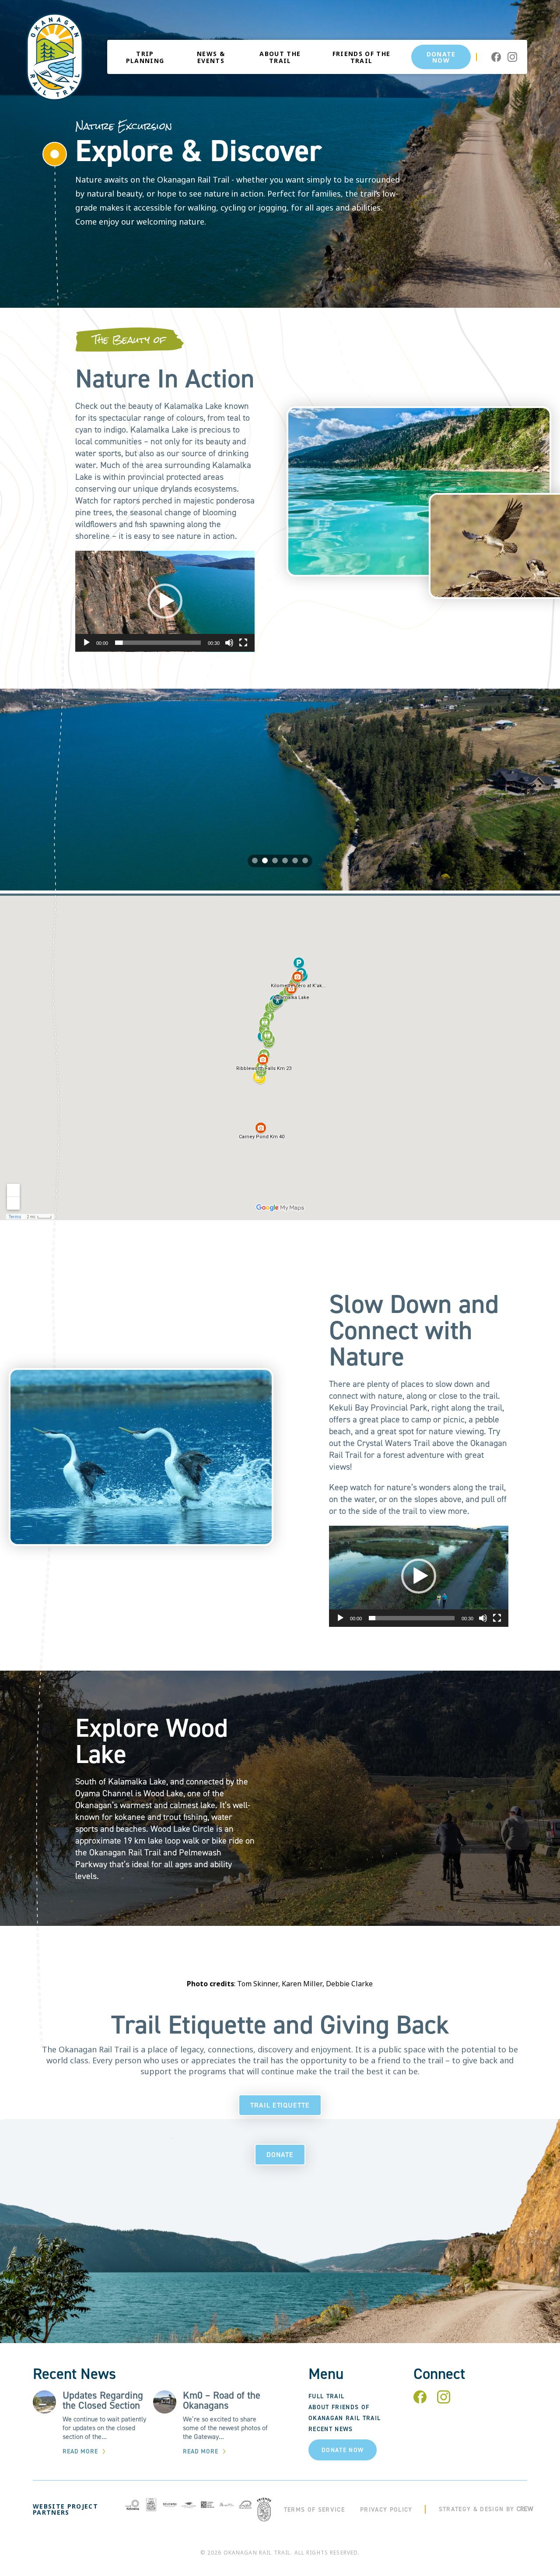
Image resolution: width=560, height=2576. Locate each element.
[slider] (158, 643)
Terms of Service (314, 2510)
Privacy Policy (386, 2510)
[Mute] (229, 643)
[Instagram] (444, 2401)
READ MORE (80, 2451)
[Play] (87, 643)
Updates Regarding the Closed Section (103, 2400)
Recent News (331, 2429)
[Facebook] (420, 2401)
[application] (165, 601)
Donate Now (441, 57)
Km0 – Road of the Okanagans (222, 2400)
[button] (165, 601)
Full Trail (326, 2396)
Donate (280, 2155)
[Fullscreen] (243, 643)
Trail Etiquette (280, 2105)
